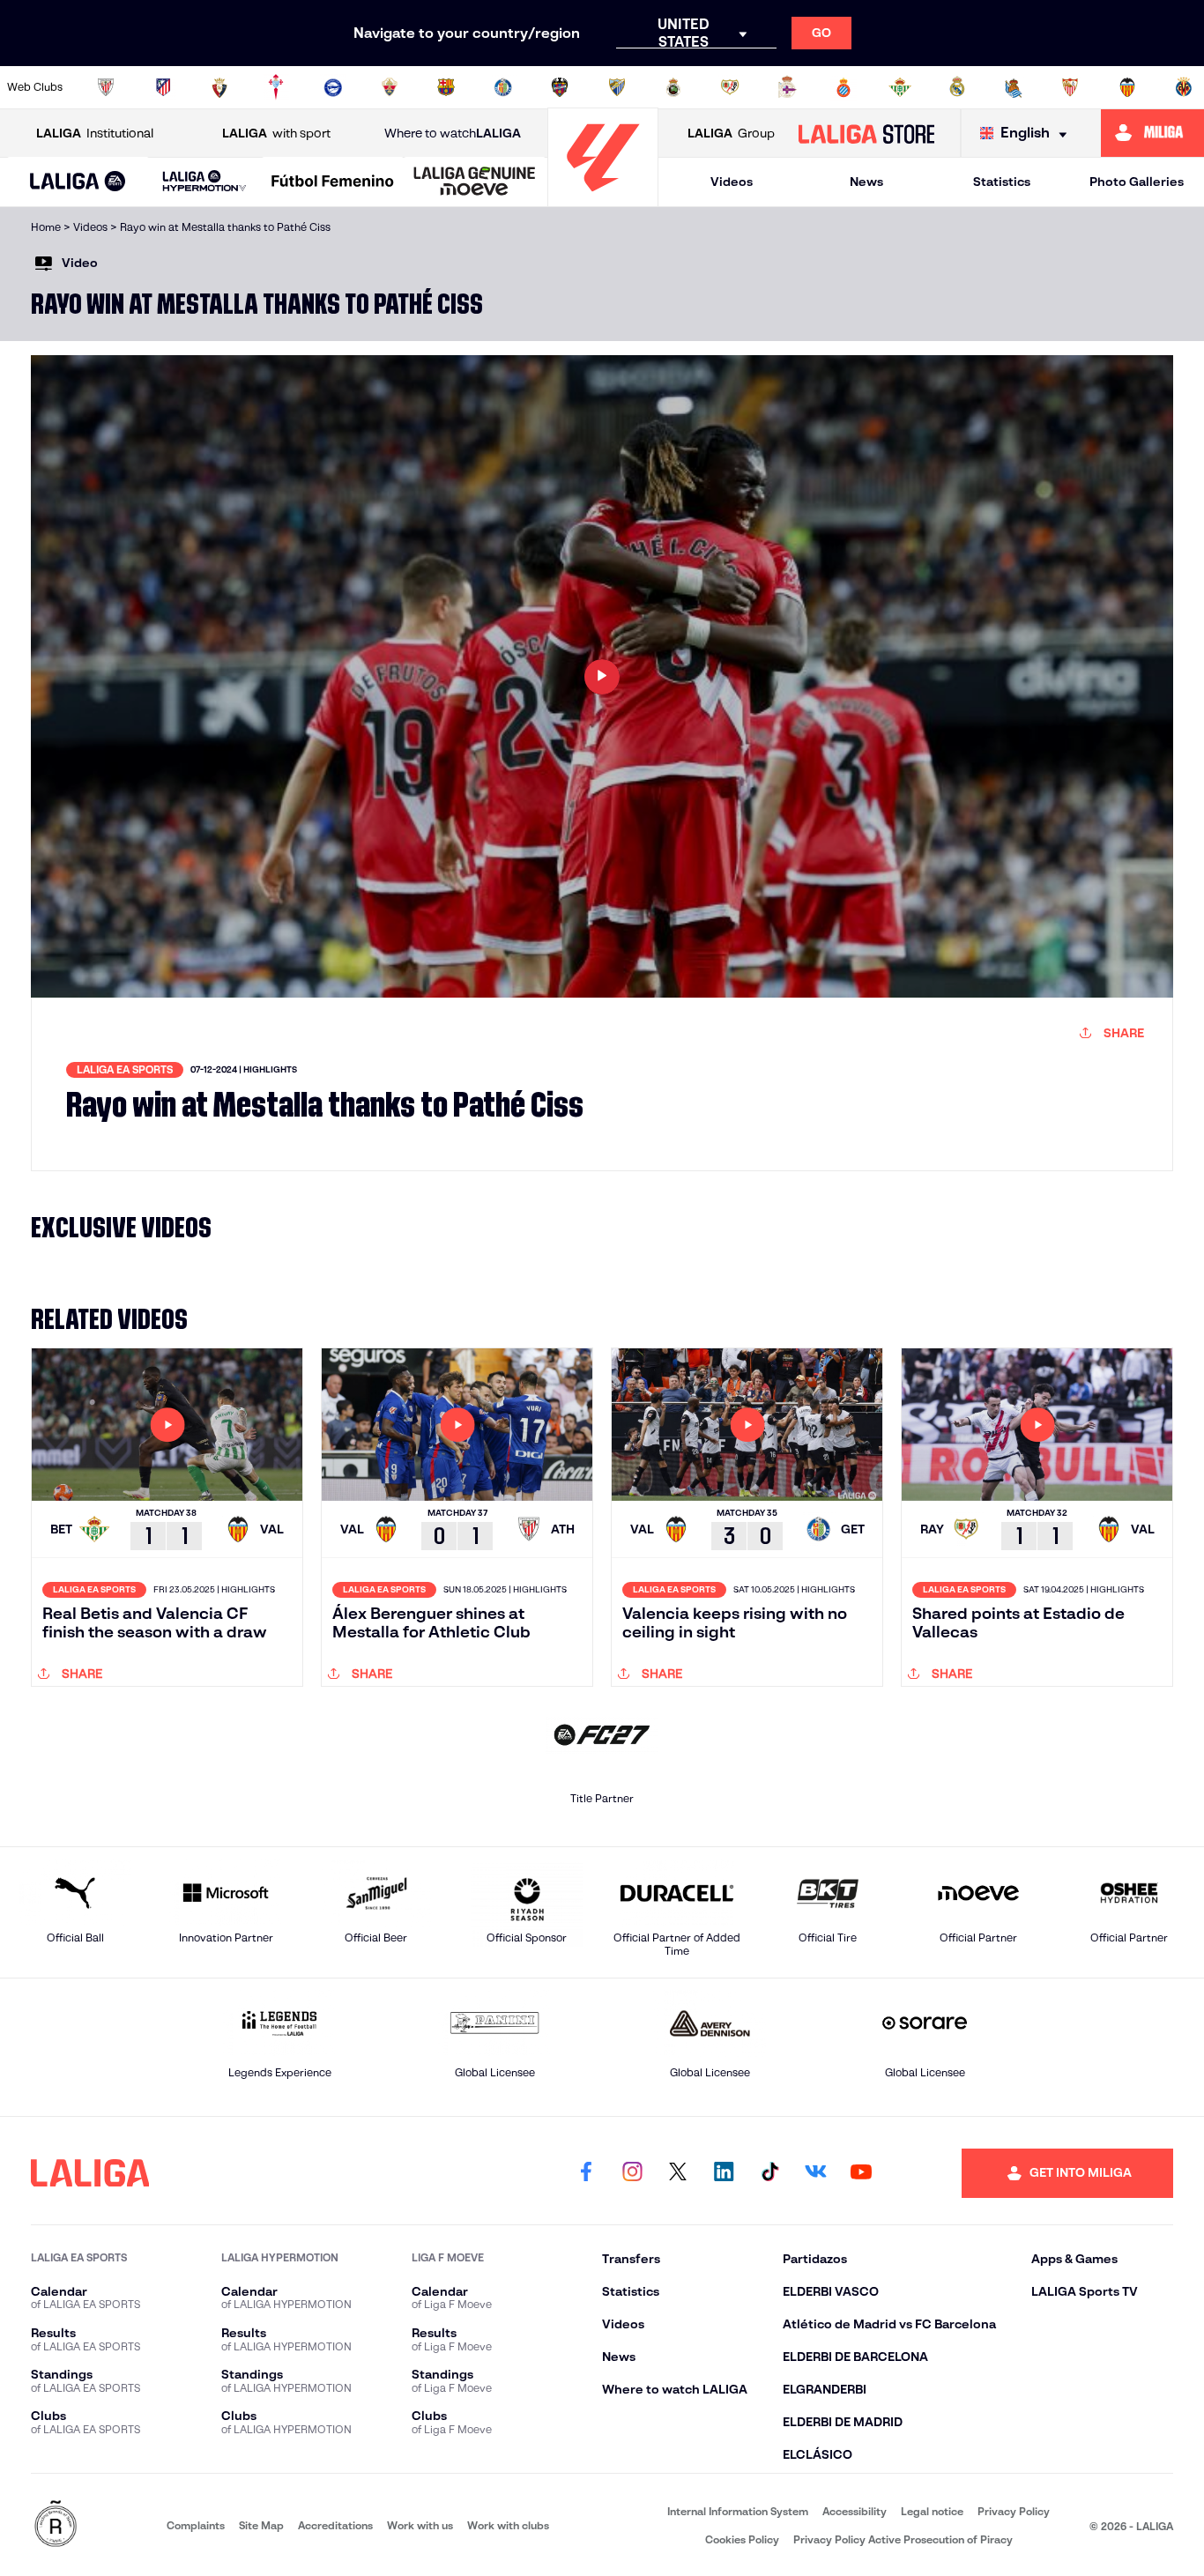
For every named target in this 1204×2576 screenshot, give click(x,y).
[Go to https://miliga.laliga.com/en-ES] (1152, 133)
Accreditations (335, 2525)
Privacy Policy (1014, 2511)
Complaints (196, 2525)
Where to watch (453, 133)
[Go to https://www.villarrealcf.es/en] (1184, 87)
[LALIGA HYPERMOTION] (205, 182)
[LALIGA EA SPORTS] (78, 182)
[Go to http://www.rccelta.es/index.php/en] (276, 87)
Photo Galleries (1137, 182)
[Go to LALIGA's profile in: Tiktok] (769, 2173)
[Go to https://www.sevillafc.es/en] (1070, 87)
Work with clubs (508, 2525)
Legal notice (932, 2511)
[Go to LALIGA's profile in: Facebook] (586, 2173)
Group (731, 133)
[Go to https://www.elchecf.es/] (390, 87)
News (866, 182)
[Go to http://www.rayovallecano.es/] (730, 87)
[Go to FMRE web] (56, 2525)
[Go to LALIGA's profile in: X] (678, 2173)
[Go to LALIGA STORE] (866, 133)
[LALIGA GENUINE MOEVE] (475, 182)
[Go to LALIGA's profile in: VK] (815, 2173)
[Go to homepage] (603, 199)
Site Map (261, 2525)
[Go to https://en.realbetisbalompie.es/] (900, 87)
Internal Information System (738, 2511)
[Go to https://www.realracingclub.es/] (673, 87)
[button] (78, 182)
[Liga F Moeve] (333, 182)
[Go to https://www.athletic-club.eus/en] (106, 87)
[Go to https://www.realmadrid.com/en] (957, 87)
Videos (732, 182)
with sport (276, 133)
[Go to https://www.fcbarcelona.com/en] (446, 87)
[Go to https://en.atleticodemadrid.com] (163, 87)
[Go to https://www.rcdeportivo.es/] (787, 87)
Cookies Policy (742, 2539)
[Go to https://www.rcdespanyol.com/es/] (844, 87)
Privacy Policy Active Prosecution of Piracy (903, 2539)
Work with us (420, 2525)
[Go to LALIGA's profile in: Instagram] (632, 2173)
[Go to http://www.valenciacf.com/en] (1127, 87)
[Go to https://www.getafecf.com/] (503, 87)
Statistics (1002, 182)
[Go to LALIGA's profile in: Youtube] (861, 2173)
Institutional (95, 133)
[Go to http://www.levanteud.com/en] (560, 87)
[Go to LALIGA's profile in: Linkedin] (724, 2173)
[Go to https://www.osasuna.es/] (219, 87)
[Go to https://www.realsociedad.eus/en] (1014, 87)
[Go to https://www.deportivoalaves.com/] (333, 87)
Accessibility (855, 2511)
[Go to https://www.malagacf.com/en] (617, 87)
